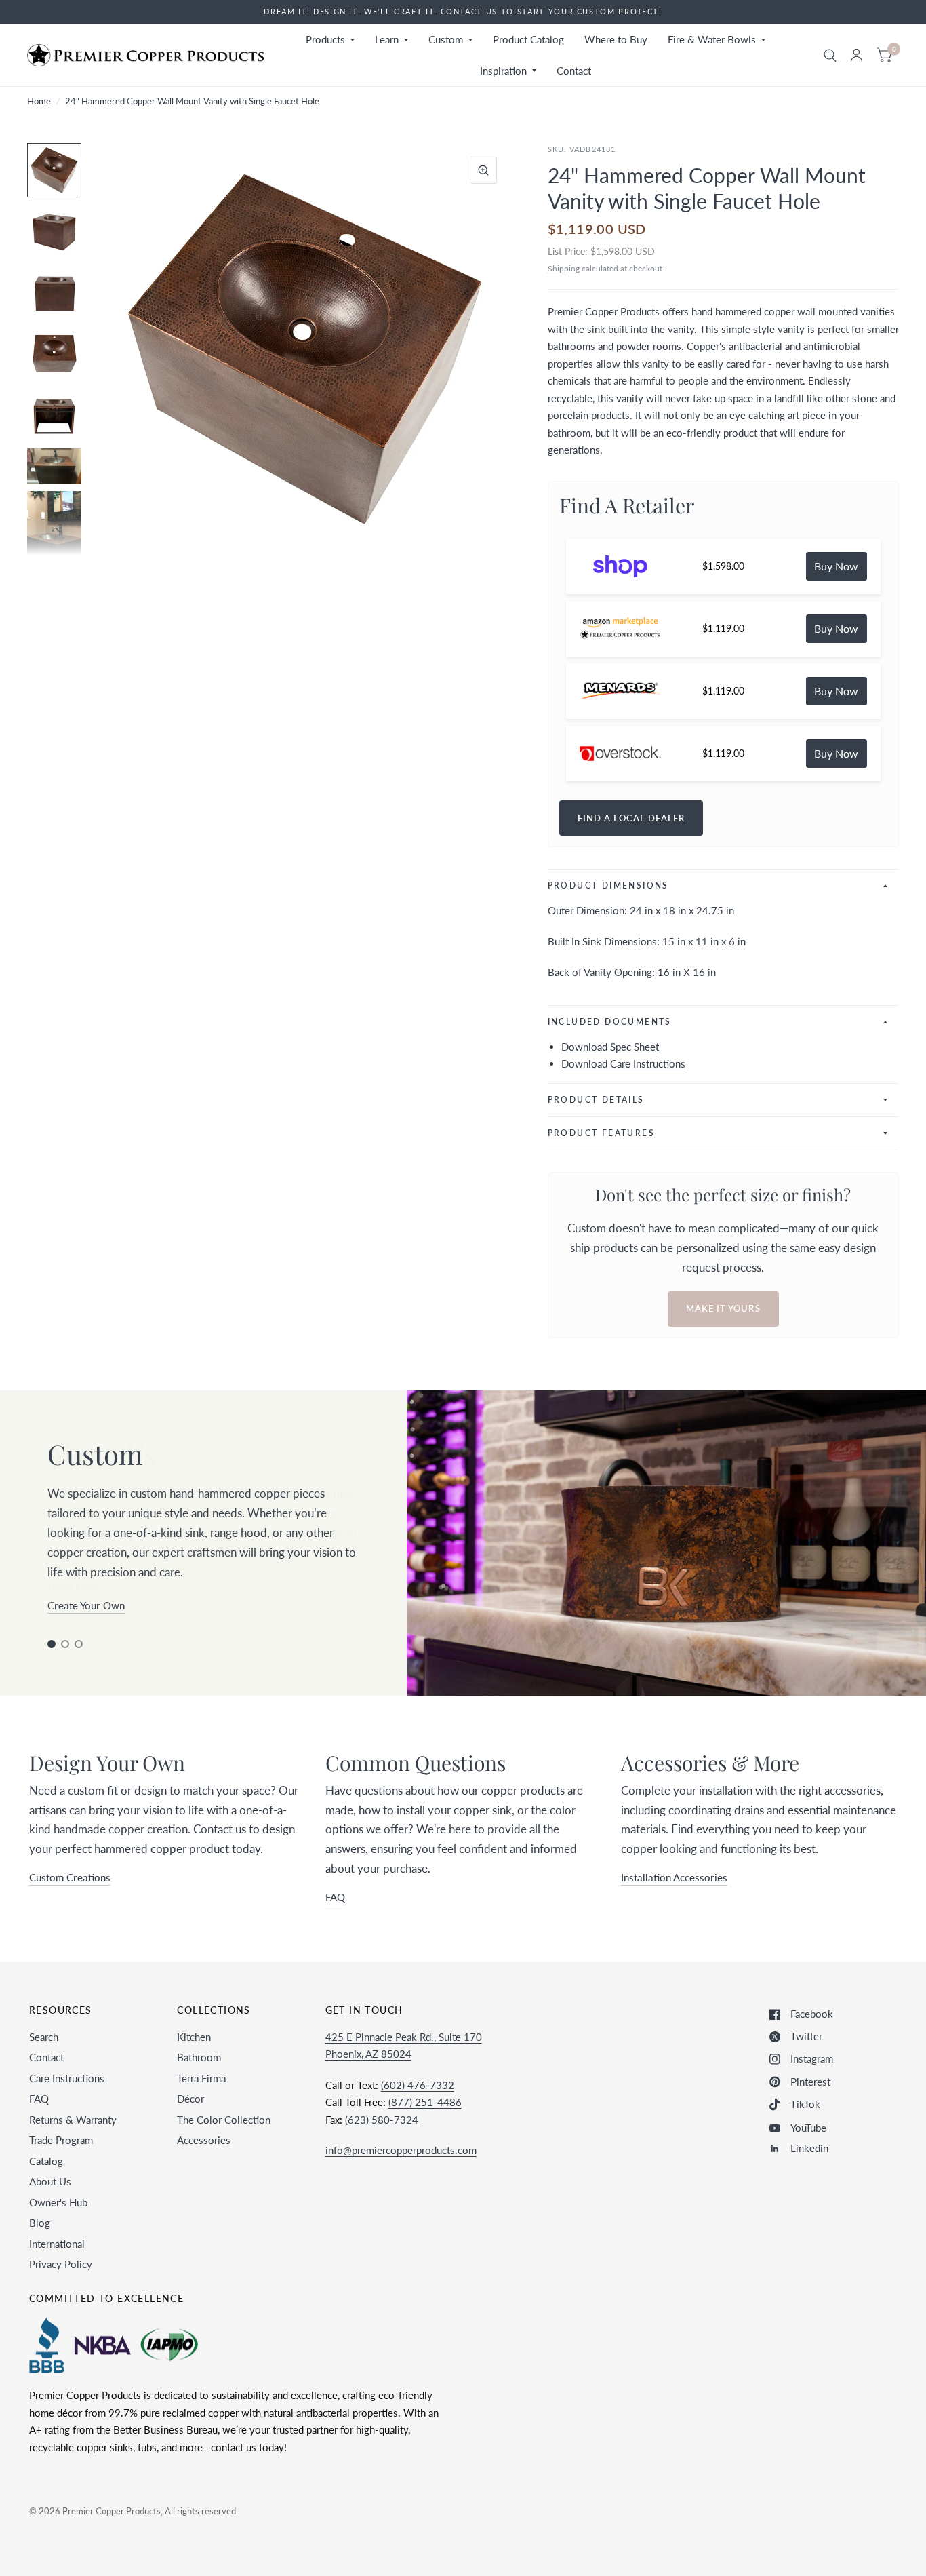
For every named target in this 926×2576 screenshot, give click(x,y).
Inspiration (503, 71)
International (57, 2244)
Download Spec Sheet (610, 1047)
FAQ (39, 2099)
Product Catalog (528, 39)
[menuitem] (330, 40)
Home (39, 101)
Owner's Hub (58, 2202)
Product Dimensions (608, 885)
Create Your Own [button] (86, 1605)
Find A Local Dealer (631, 818)
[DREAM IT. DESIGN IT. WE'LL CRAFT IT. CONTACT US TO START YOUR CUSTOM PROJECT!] (463, 12)
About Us (50, 2181)
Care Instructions (67, 2078)
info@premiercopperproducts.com (401, 2150)
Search (44, 2037)
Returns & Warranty (73, 2120)
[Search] (830, 55)
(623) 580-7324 (382, 2120)
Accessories (204, 2140)
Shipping (564, 268)
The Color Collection (224, 2120)
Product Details (596, 1100)
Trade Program (61, 2140)
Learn (387, 39)
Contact (574, 71)
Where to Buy (616, 39)
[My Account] (857, 55)
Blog (40, 2223)
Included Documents (610, 1022)
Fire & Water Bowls (712, 39)
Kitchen (194, 2037)
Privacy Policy (61, 2264)
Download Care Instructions (623, 1063)
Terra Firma (201, 2078)
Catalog (46, 2161)
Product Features (601, 1133)
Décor (190, 2099)
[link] (837, 566)
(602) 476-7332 (418, 2085)
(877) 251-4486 (425, 2102)
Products (325, 39)
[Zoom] (483, 170)
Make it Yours (723, 1308)
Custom (446, 39)
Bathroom (199, 2057)
